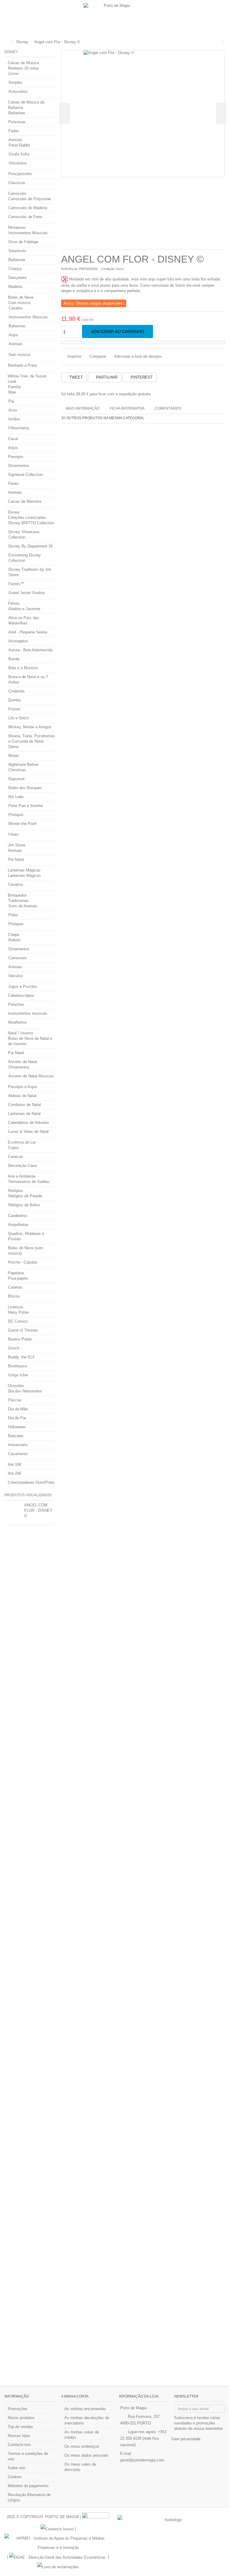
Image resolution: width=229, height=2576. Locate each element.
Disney (14, 512)
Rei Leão (16, 797)
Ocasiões (16, 1386)
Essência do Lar (22, 1142)
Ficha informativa (127, 408)
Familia (14, 387)
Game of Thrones (23, 1330)
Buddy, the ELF (21, 1357)
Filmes (14, 603)
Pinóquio (16, 815)
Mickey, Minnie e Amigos (30, 727)
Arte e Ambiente (22, 1176)
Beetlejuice (18, 1366)
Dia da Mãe (18, 1409)
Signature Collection (25, 475)
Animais (15, 140)
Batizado (16, 1436)
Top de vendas (20, 2427)
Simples (15, 82)
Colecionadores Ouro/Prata (31, 1482)
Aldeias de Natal (22, 1096)
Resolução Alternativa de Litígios (29, 2497)
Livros (14, 74)
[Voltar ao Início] (6, 42)
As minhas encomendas (85, 2409)
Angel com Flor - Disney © (38, 1510)
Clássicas (17, 183)
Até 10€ (14, 1464)
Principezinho (20, 174)
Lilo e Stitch (19, 718)
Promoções (18, 2409)
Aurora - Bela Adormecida (30, 650)
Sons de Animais (23, 906)
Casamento (18, 1454)
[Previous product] (219, 42)
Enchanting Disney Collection (25, 558)
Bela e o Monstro (23, 668)
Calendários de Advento (28, 1123)
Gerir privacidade (186, 2439)
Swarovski (17, 251)
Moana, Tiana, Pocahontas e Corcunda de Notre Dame (32, 741)
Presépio (16, 457)
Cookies (15, 2477)
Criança (15, 269)
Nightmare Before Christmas (23, 767)
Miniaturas (17, 227)
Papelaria (16, 1273)
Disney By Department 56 (31, 546)
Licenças (16, 1307)
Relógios (16, 1191)
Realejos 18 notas (24, 68)
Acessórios (18, 91)
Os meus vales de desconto (80, 2467)
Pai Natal (16, 859)
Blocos (14, 1296)
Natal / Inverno (20, 1033)
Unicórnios (18, 163)
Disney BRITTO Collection (31, 523)
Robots (14, 940)
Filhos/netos (19, 428)
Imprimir (74, 356)
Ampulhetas (18, 1225)
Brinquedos (17, 895)
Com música (19, 303)
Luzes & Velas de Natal (28, 1132)
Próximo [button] (221, 113)
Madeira (15, 287)
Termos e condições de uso (28, 2456)
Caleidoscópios (21, 995)
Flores (13, 483)
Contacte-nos (19, 2445)
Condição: (108, 269)
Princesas (17, 122)
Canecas (16, 1157)
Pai (11, 401)
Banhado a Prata (23, 365)
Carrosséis (17, 193)
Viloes (13, 834)
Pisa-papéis (18, 1278)
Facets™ (16, 584)
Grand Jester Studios (27, 593)
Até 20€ (14, 1473)
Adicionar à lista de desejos (138, 356)
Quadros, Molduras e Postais (26, 1236)
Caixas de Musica (23, 63)
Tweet (75, 377)
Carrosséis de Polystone (30, 199)
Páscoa (15, 1400)
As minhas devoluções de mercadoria (87, 2420)
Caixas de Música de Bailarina (26, 105)
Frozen (14, 709)
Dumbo (14, 700)
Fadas (14, 131)
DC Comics (18, 1321)
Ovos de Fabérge (23, 242)
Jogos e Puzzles (23, 987)
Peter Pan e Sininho (26, 806)
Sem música (19, 355)
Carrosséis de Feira (25, 217)
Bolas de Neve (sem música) (26, 1251)
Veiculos (16, 976)
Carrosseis (18, 958)
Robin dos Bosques (25, 788)
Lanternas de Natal (24, 1114)
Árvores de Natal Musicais (31, 1076)
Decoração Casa (22, 1166)
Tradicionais (18, 901)
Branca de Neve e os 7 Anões (28, 680)
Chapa (14, 935)
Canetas (15, 1287)
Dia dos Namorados (25, 1391)
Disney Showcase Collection (24, 535)
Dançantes (18, 278)
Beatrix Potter (20, 1339)
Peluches (16, 1004)
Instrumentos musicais (28, 1013)
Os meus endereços (82, 2446)
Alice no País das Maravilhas (24, 620)
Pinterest (141, 377)
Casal (13, 439)
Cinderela (16, 691)
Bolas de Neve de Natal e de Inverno (30, 1041)
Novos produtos (21, 2418)
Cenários (16, 884)
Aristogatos (18, 641)
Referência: (69, 269)
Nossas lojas (19, 2436)
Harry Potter (18, 1312)
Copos (14, 1148)
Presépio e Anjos (23, 1087)
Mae (12, 392)
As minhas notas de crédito (82, 2435)
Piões (13, 915)
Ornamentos (19, 466)
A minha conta (75, 2396)
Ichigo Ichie (18, 1375)
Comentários (168, 408)
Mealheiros (17, 1022)
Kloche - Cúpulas (23, 1262)
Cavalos (16, 308)
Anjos (14, 335)
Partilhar (106, 377)
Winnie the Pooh (23, 824)
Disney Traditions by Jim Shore (30, 572)
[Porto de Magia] (114, 18)
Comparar (98, 356)
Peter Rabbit (19, 145)
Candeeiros (18, 1216)
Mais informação (83, 408)
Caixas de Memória (25, 501)
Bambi (14, 659)
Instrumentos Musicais (28, 233)
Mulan (14, 756)
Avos (13, 410)
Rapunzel (16, 779)
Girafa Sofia (19, 154)
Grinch (14, 1348)
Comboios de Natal (24, 1105)
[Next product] (223, 42)
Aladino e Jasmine (24, 609)
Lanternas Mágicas (24, 870)
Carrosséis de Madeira (28, 208)
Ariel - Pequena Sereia (28, 632)
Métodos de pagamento (28, 2486)
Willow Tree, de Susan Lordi (27, 379)
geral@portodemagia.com (142, 2460)
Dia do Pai (17, 1418)
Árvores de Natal (23, 1062)
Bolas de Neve (21, 297)
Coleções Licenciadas (27, 517)
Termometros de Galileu (29, 1182)
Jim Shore (17, 845)
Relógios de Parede (25, 1196)
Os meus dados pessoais (86, 2455)
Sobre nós (17, 2468)
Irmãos (14, 419)
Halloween (17, 1427)
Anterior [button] (64, 113)
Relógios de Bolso (24, 1205)
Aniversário (18, 1445)
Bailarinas (17, 113)
